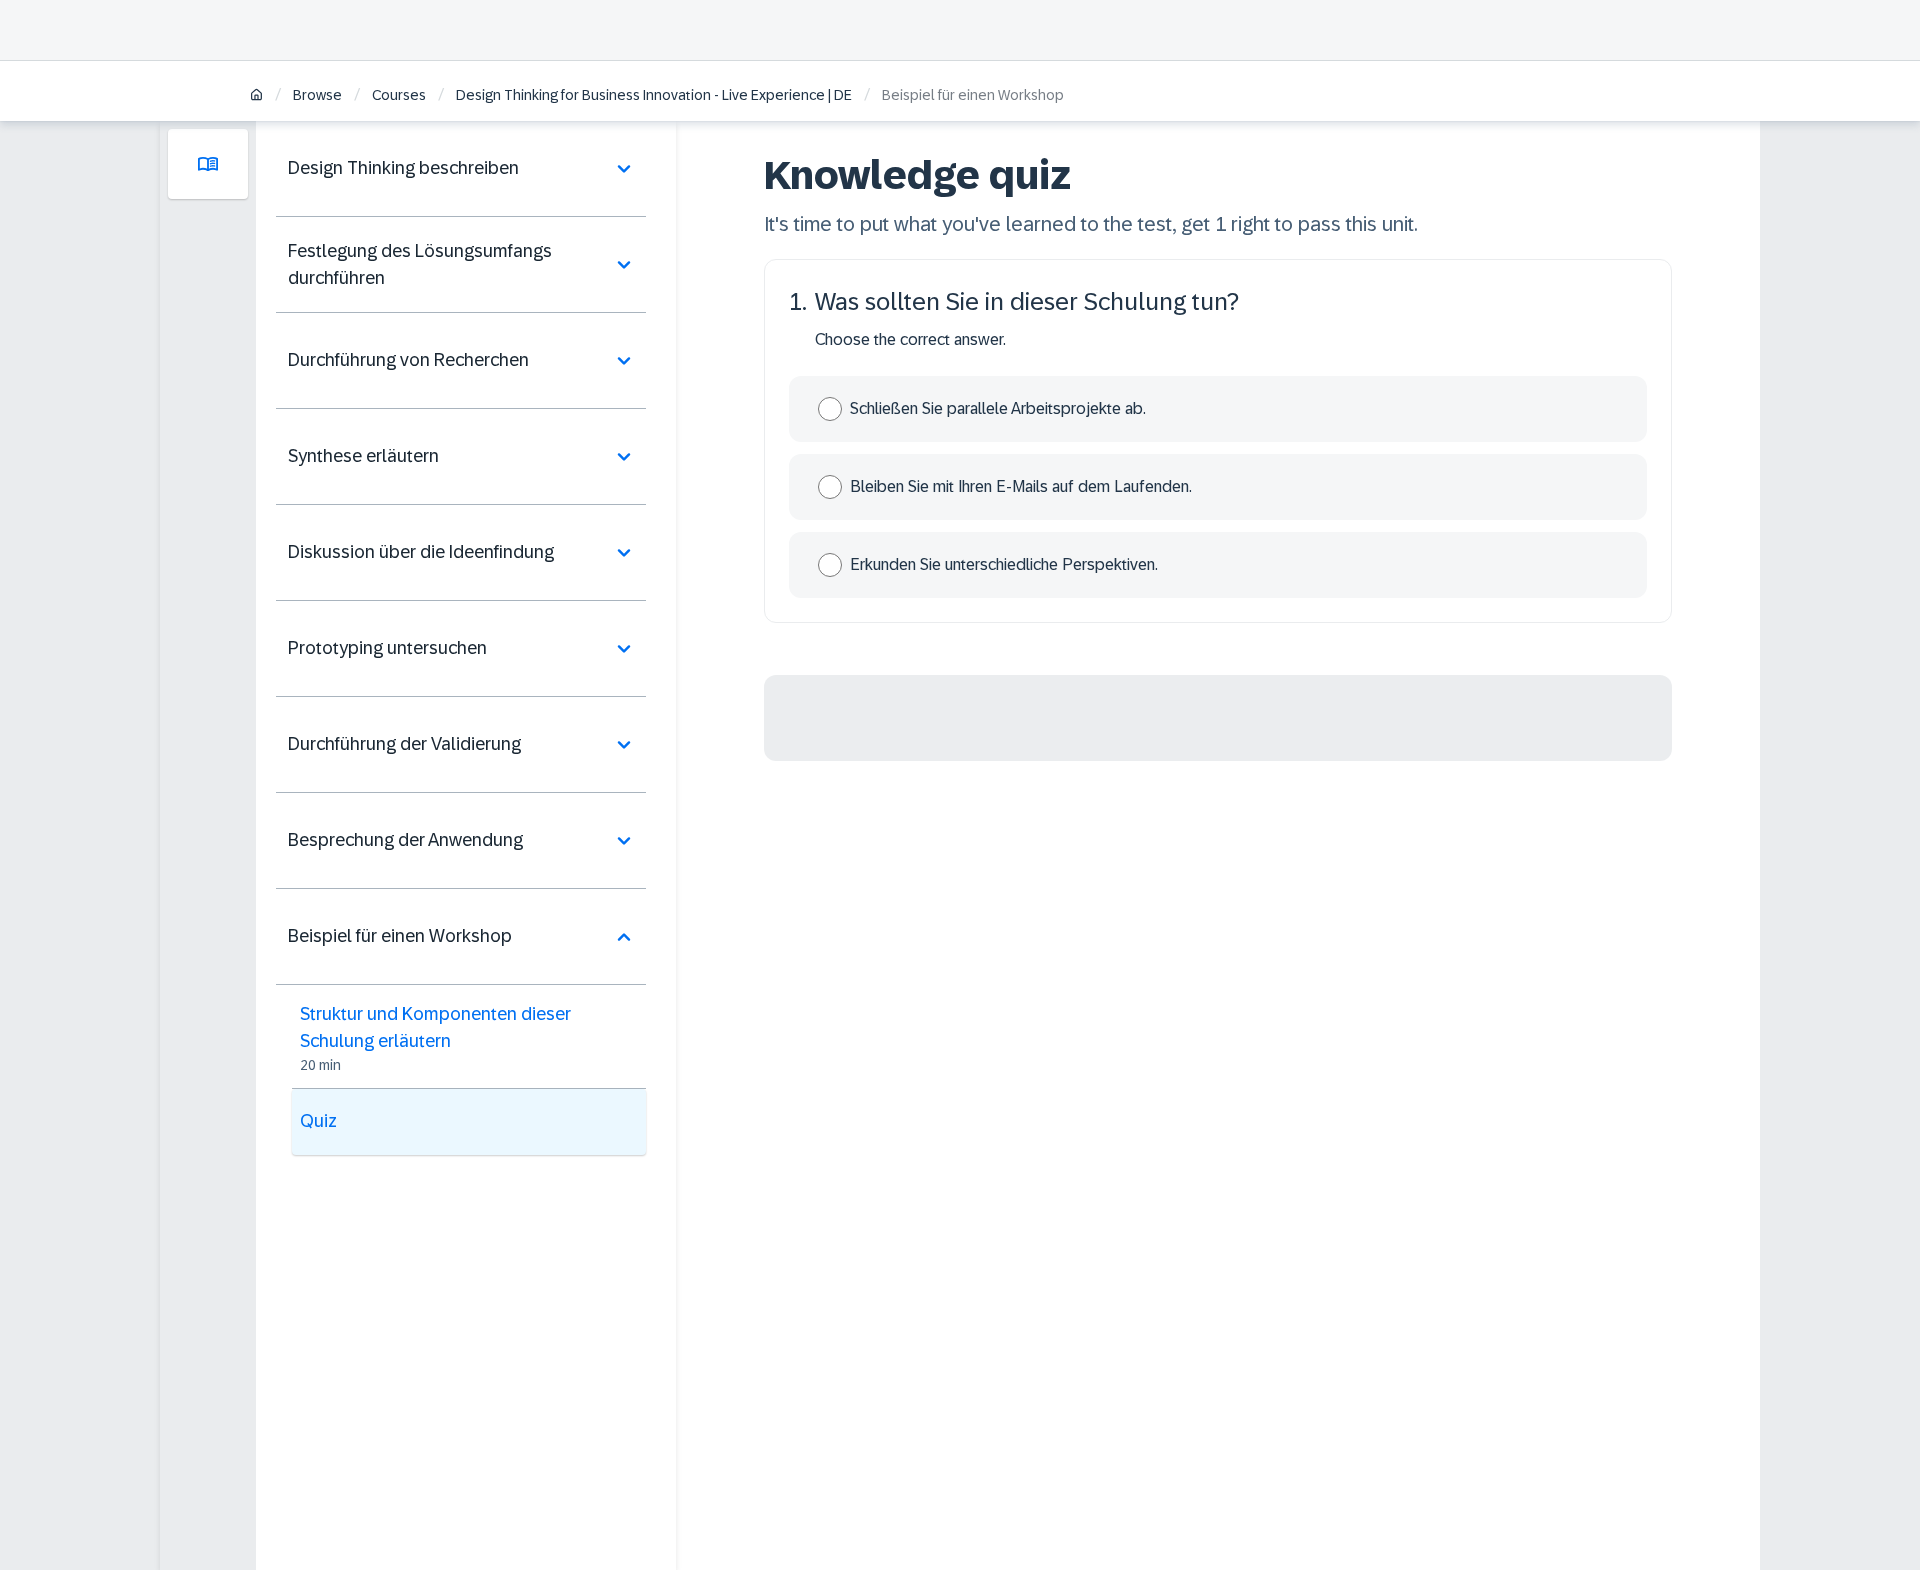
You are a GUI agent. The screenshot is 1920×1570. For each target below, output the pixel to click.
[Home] (256, 96)
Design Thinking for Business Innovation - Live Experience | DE (654, 95)
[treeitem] (461, 169)
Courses (399, 95)
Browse (317, 95)
